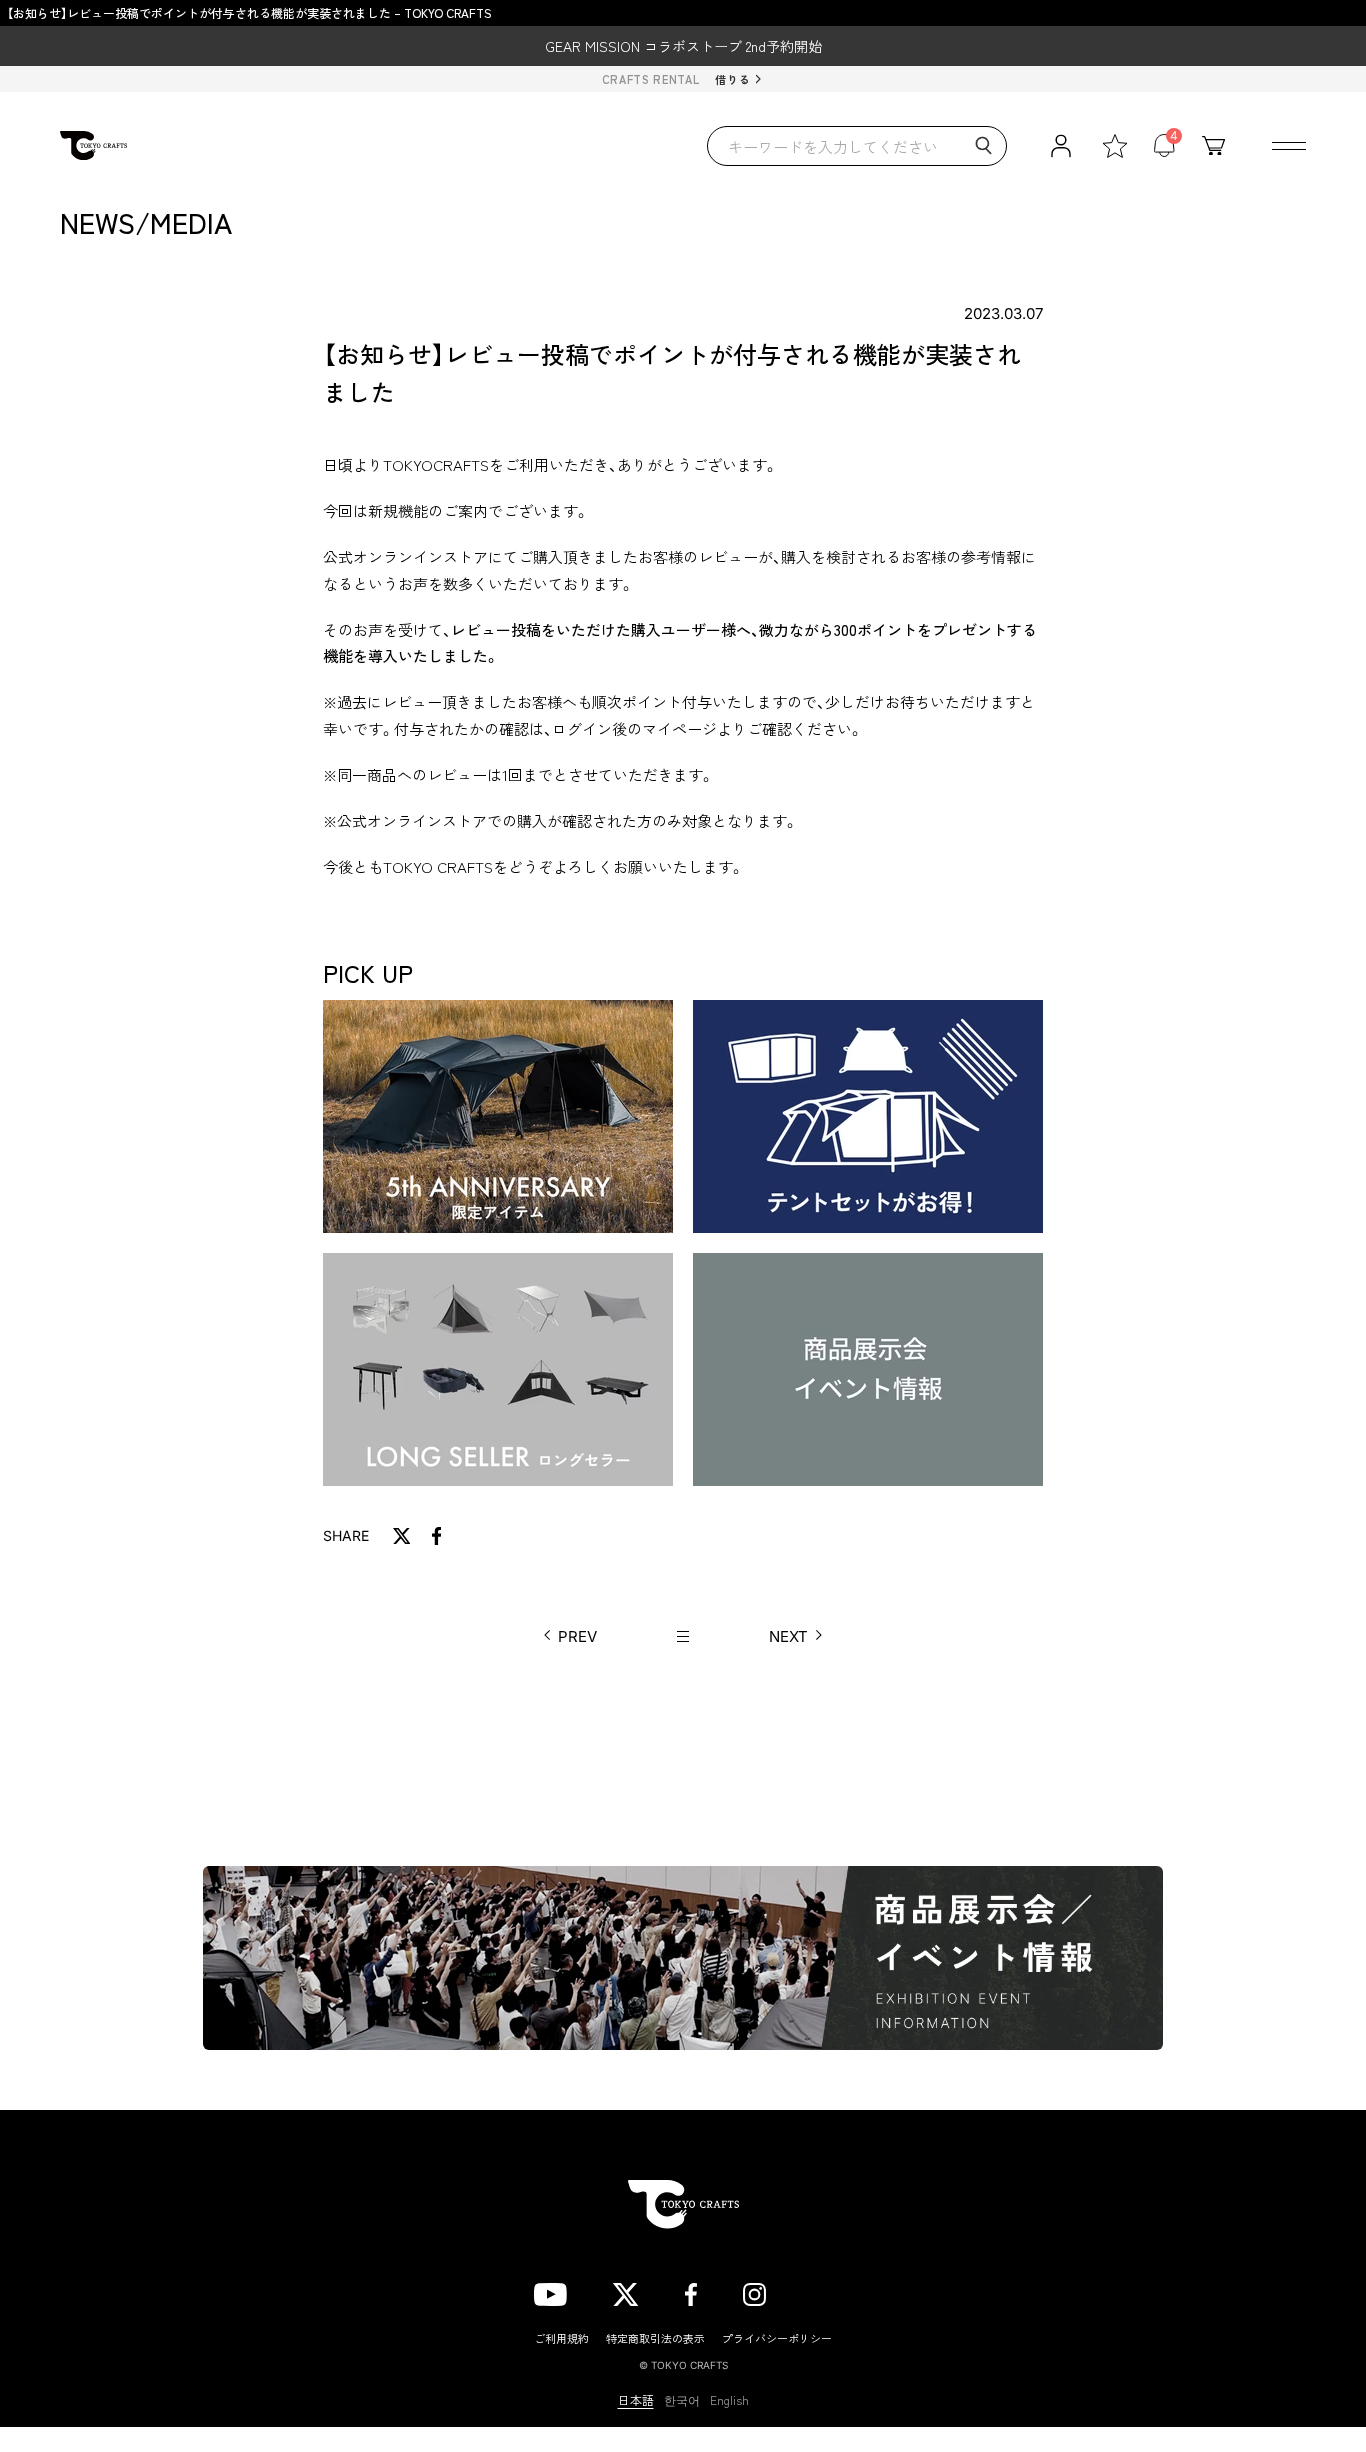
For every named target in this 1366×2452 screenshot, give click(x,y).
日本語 (636, 2400)
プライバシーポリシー (777, 2338)
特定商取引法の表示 (655, 2338)
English (729, 2400)
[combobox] (857, 146)
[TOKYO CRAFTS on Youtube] (550, 2291)
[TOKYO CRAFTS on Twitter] (625, 2291)
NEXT (788, 1636)
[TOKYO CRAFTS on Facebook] (691, 2291)
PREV (577, 1636)
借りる (732, 79)
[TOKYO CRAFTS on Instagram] (754, 2291)
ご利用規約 (561, 2338)
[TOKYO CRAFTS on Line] (822, 2291)
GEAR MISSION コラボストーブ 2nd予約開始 (683, 46)
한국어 (682, 2400)
